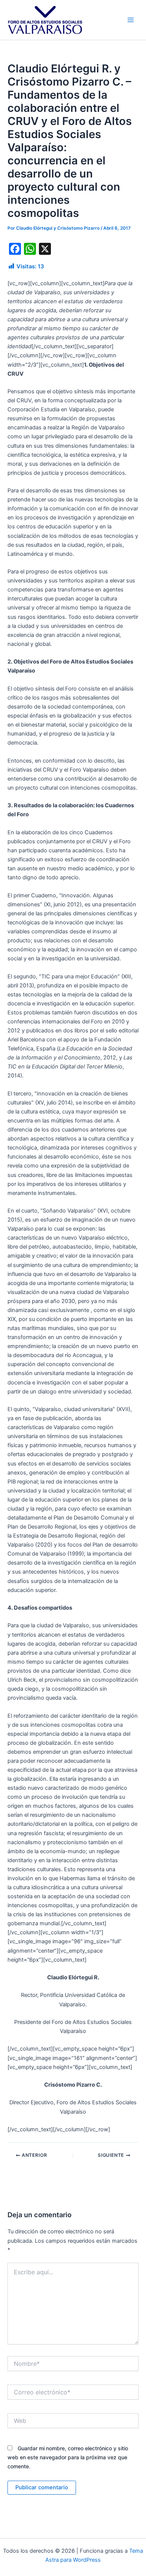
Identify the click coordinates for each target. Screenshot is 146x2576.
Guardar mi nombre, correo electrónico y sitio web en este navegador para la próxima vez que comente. (68, 2457)
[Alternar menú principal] (131, 20)
